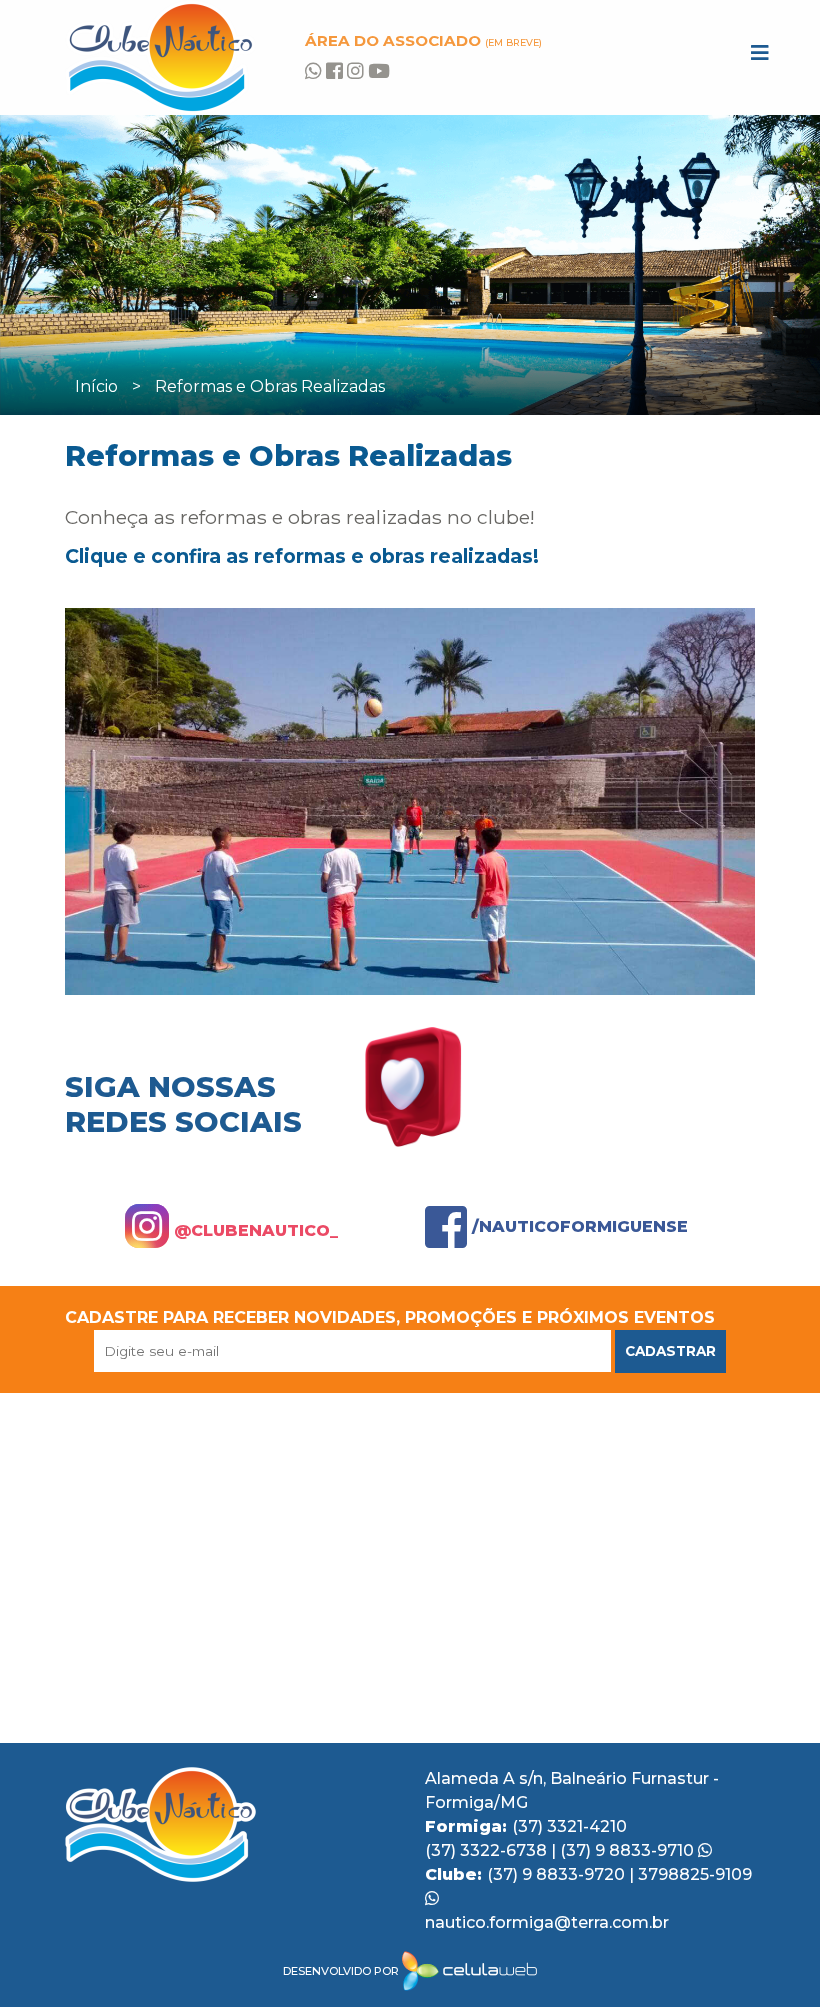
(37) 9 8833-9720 (558, 1874)
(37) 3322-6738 (488, 1850)
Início (96, 386)
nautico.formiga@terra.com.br (547, 1922)
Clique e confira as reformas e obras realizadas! (302, 556)
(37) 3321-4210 (569, 1826)
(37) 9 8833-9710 (629, 1850)
